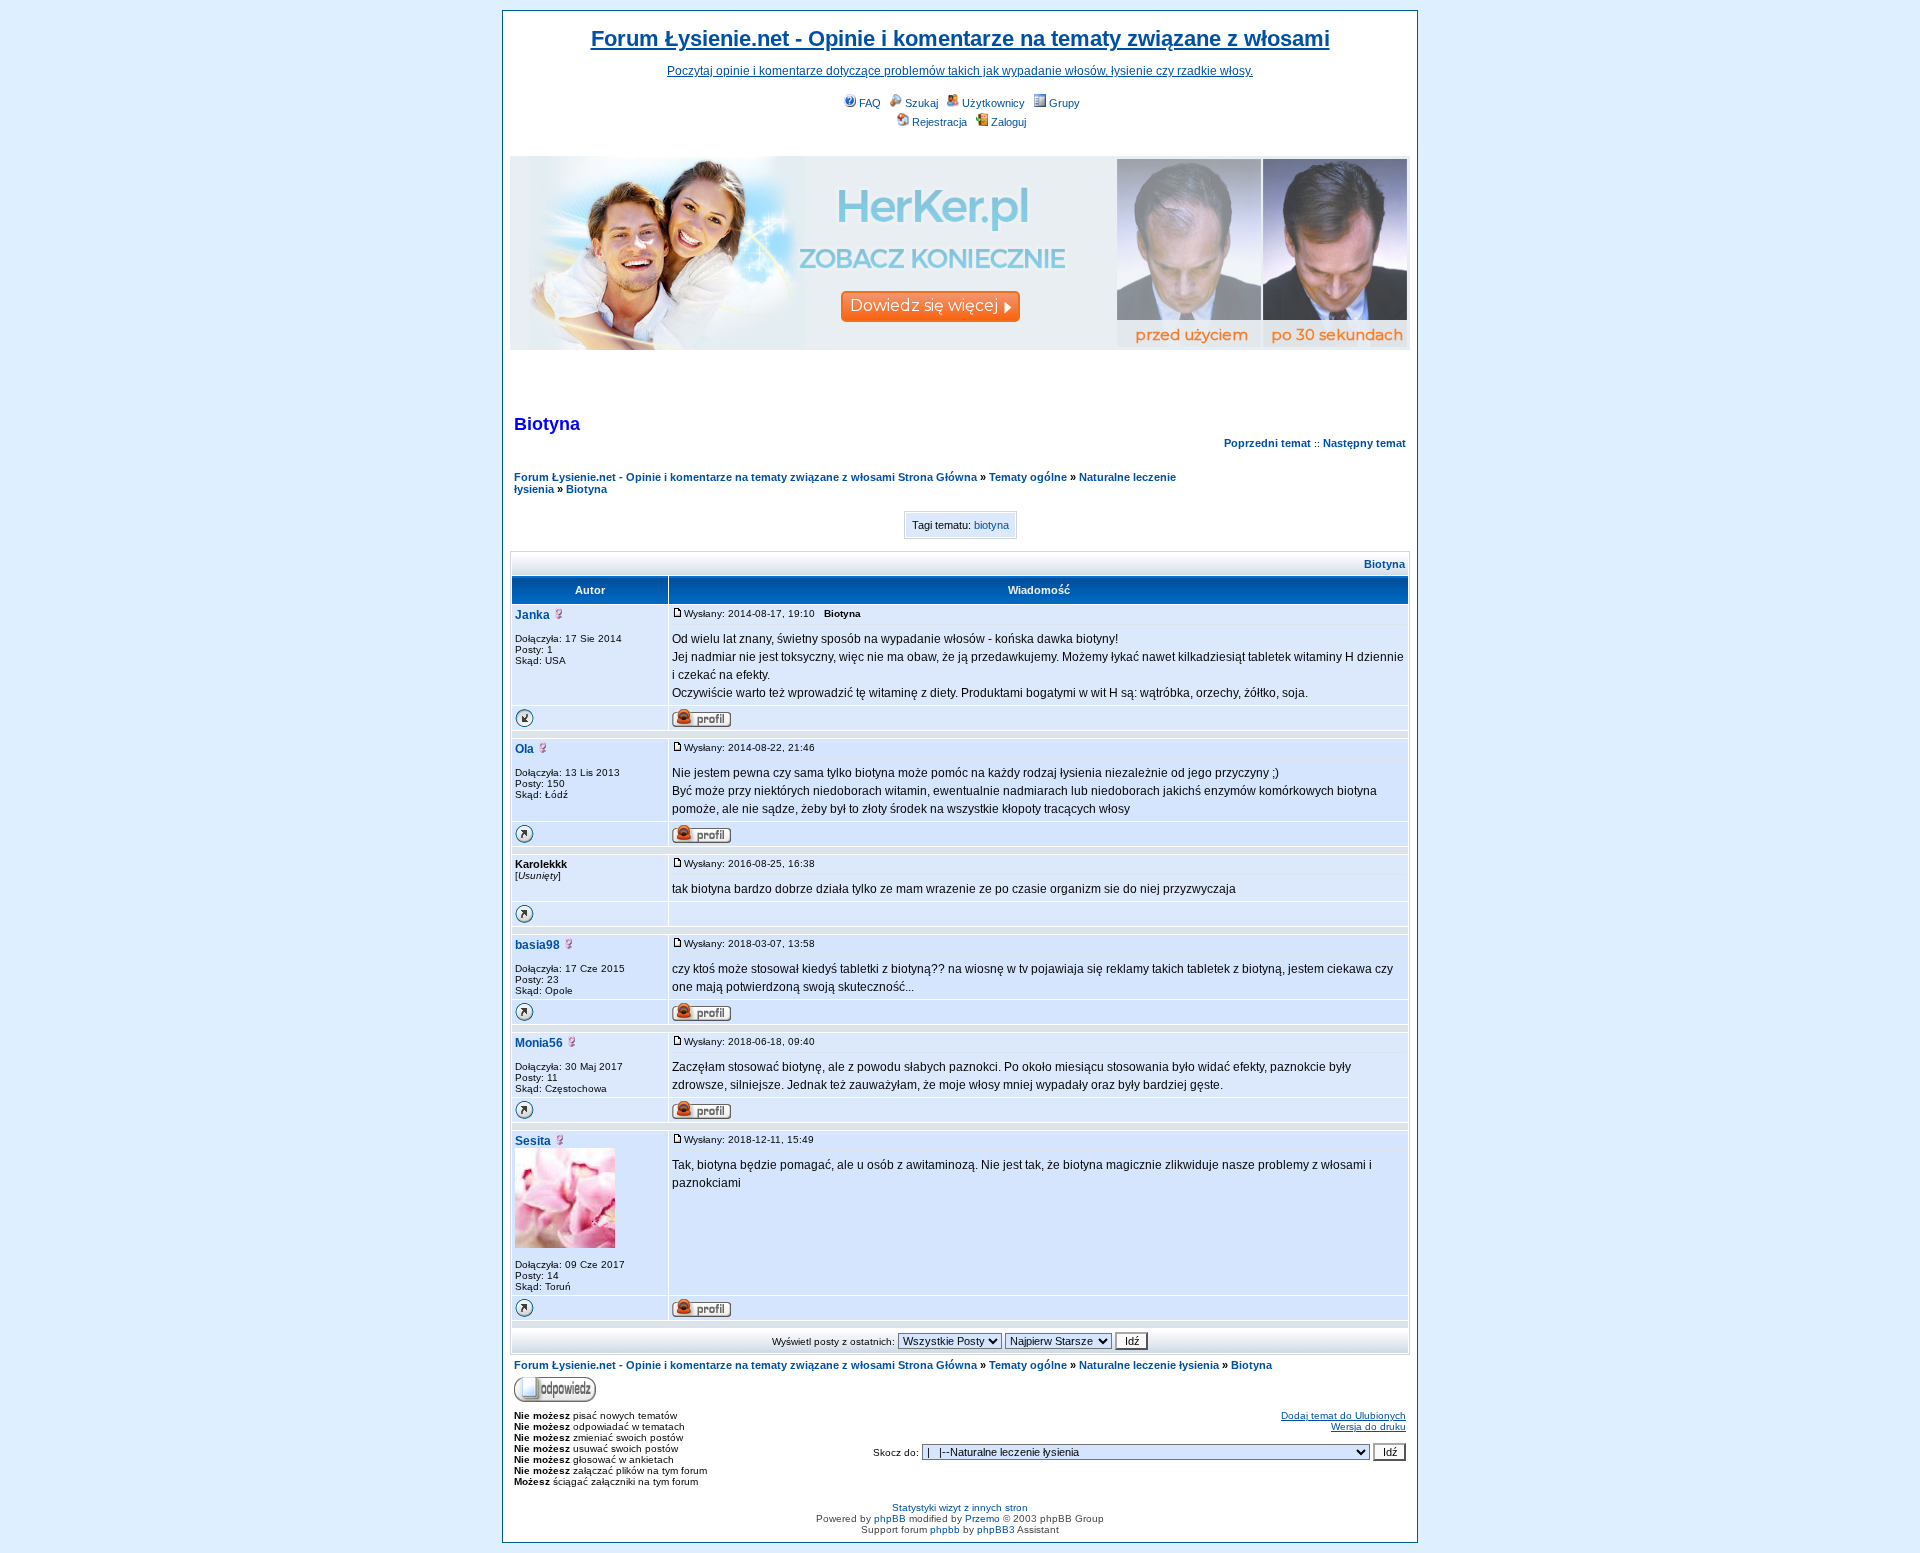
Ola (524, 749)
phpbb (945, 1529)
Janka (532, 615)
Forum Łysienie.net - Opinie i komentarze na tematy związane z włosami (960, 38)
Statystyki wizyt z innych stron (960, 1507)
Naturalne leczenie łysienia (1149, 1365)
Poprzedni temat (1267, 443)
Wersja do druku (1368, 1426)
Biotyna (586, 489)
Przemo (982, 1518)
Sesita (533, 1141)
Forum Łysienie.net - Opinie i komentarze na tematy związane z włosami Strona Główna (745, 477)
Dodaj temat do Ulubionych (1343, 1415)
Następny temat (1364, 443)
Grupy (1064, 103)
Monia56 (539, 1043)
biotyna (991, 525)
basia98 (537, 945)
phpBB (890, 1518)
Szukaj (921, 103)
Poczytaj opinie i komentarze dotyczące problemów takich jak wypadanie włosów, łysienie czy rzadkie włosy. (960, 71)
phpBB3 (996, 1529)
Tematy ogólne (1028, 477)
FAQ (870, 103)
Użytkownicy (993, 103)
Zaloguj (1008, 122)
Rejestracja (939, 122)
